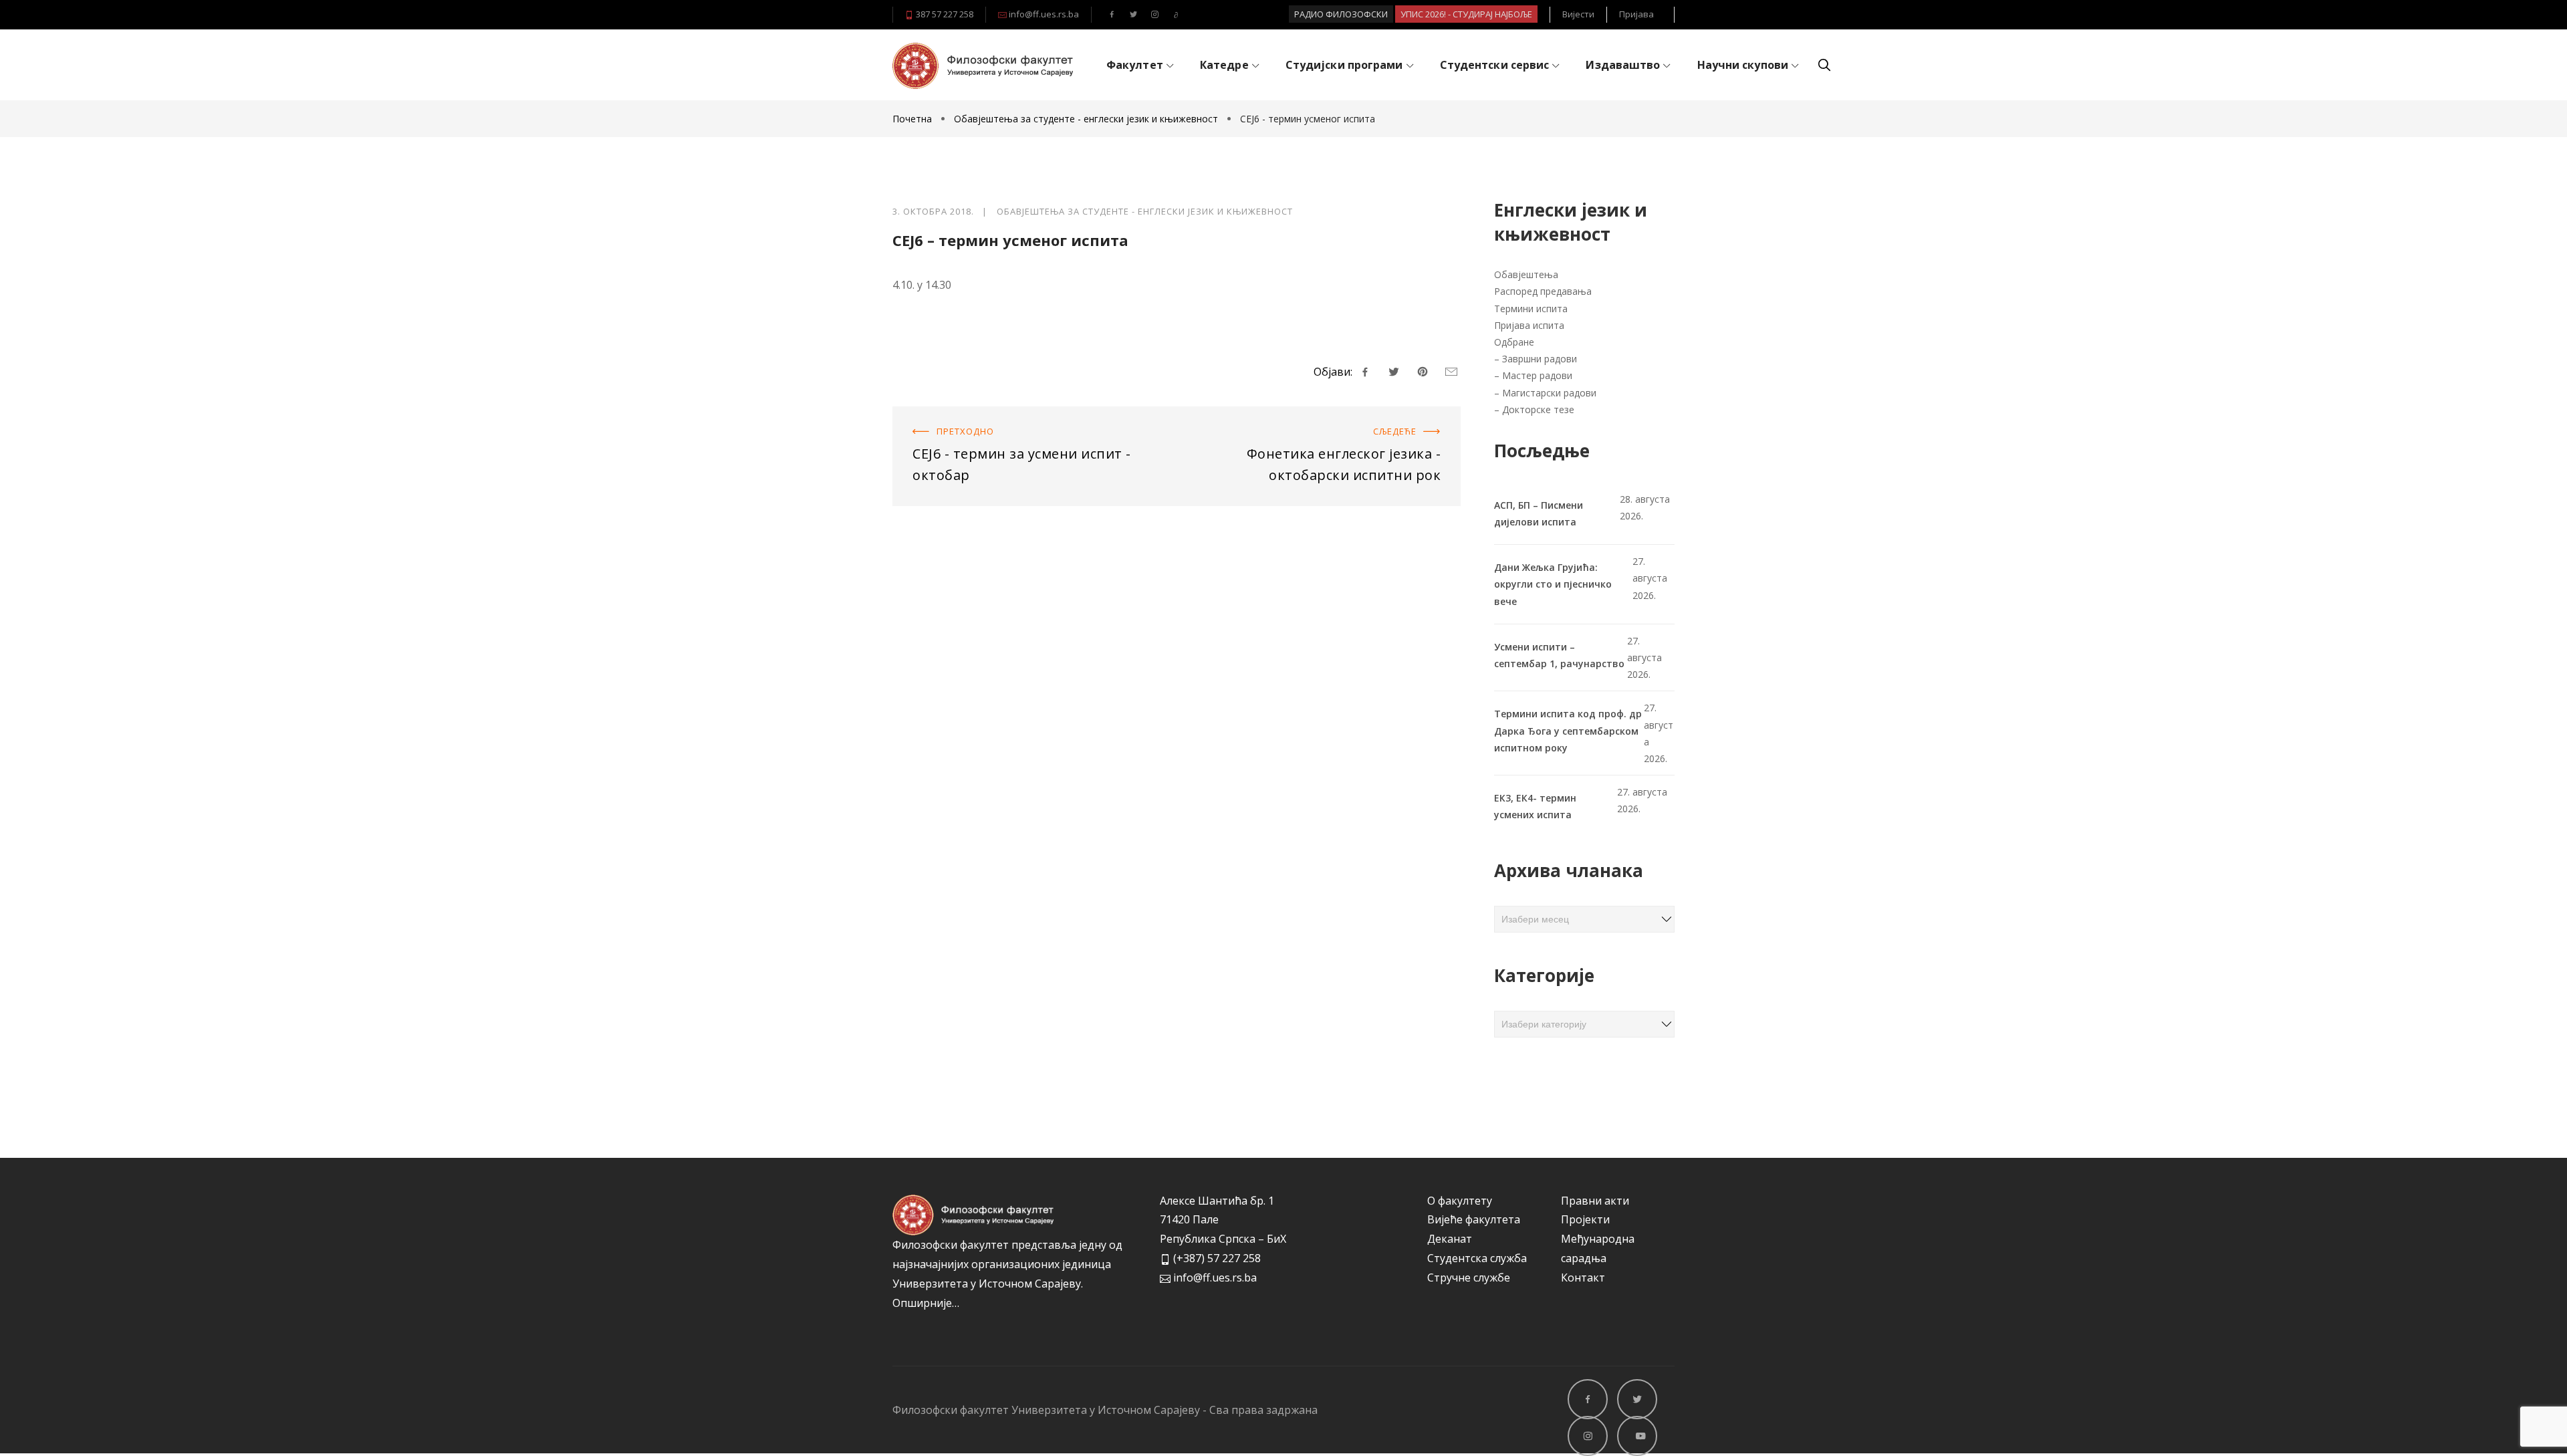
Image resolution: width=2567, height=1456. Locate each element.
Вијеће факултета (1474, 1219)
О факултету (1460, 1201)
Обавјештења (1526, 274)
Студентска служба (1477, 1258)
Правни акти (1595, 1201)
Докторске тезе (1538, 409)
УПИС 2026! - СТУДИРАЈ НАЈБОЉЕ (1466, 14)
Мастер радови (1537, 375)
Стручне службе (1469, 1278)
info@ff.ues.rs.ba (1043, 14)
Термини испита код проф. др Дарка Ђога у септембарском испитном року (1568, 730)
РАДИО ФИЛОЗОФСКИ (1341, 14)
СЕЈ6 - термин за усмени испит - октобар (999, 416)
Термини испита (1531, 309)
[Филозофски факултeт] (983, 66)
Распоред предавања (1543, 291)
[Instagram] (1154, 15)
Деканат (1450, 1239)
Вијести (1578, 14)
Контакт (1583, 1278)
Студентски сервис (1495, 65)
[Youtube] (1176, 15)
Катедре (1224, 65)
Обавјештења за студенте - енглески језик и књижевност (1086, 119)
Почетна (913, 119)
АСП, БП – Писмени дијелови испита (1539, 513)
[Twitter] (1133, 15)
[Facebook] (1112, 15)
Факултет (1135, 65)
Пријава (1636, 14)
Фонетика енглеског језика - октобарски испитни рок (1319, 416)
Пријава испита (1529, 325)
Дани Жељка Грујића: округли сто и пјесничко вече (1553, 584)
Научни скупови (1743, 65)
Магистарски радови (1549, 393)
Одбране (1514, 342)
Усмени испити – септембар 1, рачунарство (1559, 655)
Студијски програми (1344, 65)
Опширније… (926, 1303)
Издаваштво (1623, 65)
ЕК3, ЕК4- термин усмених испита (1535, 806)
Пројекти (1585, 1219)
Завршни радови (1540, 359)
